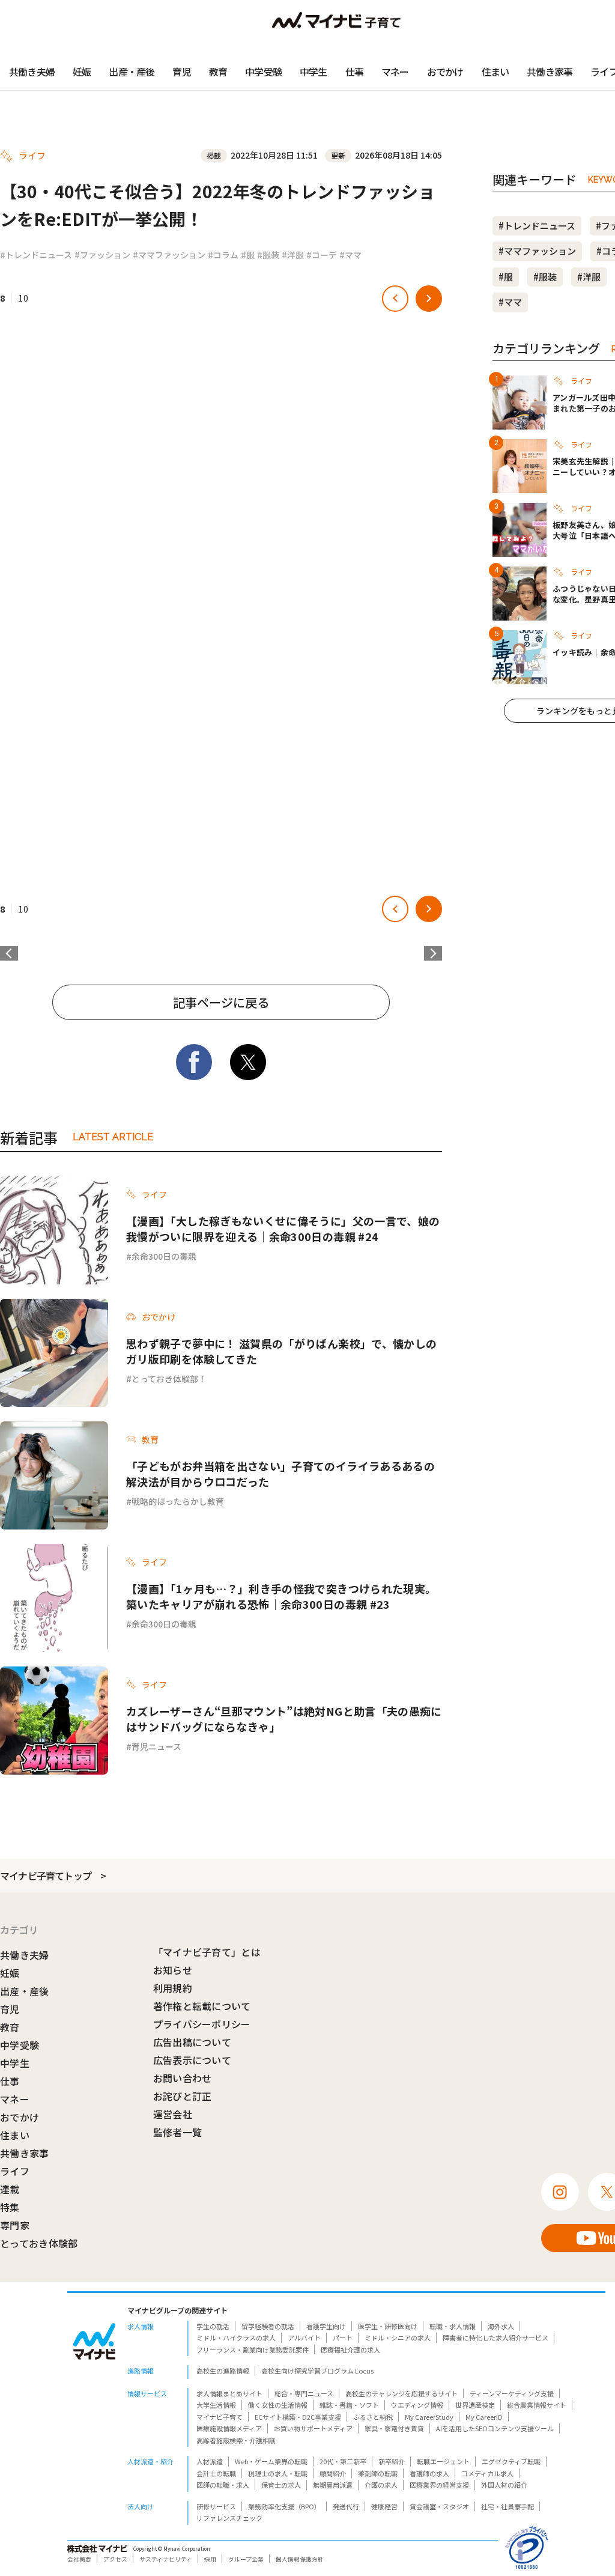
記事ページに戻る (221, 1002)
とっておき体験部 (39, 2243)
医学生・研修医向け (388, 2326)
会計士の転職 (216, 2473)
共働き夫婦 (32, 71)
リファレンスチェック (229, 2518)
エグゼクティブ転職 (511, 2461)
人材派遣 (210, 2461)
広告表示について (192, 2060)
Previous (9, 953)
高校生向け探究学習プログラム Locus (317, 2371)
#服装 (268, 255)
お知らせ (173, 1970)
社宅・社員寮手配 (507, 2506)
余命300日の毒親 (164, 1256)
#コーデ (322, 255)
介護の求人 (381, 2485)
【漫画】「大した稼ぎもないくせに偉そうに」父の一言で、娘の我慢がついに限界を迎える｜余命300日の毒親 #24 (283, 1229)
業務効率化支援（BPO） (284, 2506)
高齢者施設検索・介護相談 (236, 2440)
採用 (210, 2559)
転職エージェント (443, 2461)
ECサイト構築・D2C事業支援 (298, 2417)
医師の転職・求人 (223, 2485)
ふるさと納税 (373, 2417)
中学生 (314, 71)
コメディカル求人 (487, 2473)
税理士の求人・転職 (278, 2473)
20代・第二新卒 (343, 2461)
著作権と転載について (202, 2006)
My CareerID (484, 2417)
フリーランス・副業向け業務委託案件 (253, 2350)
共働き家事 (550, 71)
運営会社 (173, 2114)
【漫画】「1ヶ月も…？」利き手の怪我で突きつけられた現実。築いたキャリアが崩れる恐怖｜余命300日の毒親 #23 (281, 1596)
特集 (10, 2207)
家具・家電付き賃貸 (394, 2428)
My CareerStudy (429, 2417)
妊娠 (82, 71)
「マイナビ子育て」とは (207, 1952)
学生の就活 (213, 2326)
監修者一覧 (178, 2132)
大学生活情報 (216, 2405)
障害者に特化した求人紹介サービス (495, 2338)
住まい (495, 71)
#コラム (223, 255)
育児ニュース (156, 1746)
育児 (181, 71)
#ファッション (102, 255)
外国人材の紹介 (504, 2485)
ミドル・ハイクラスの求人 (236, 2338)
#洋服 (293, 255)
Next (433, 953)
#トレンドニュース (36, 255)
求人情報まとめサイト (229, 2393)
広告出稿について (192, 2042)
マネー (395, 71)
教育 (218, 71)
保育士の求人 (281, 2485)
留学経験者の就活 (268, 2326)
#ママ (350, 255)
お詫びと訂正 (183, 2096)
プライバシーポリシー (202, 2024)
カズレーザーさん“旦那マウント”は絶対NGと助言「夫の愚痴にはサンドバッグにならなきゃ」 (284, 1719)
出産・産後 (132, 71)
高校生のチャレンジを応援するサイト (401, 2393)
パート (343, 2338)
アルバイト (304, 2338)
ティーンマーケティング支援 (512, 2393)
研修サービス (216, 2506)
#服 (248, 255)
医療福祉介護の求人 (350, 2350)
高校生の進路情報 (223, 2371)
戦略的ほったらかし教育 (178, 1501)
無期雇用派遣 (333, 2485)
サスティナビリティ (166, 2559)
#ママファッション (169, 255)
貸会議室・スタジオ (439, 2506)
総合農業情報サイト (537, 2405)
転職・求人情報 (453, 2326)
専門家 (15, 2225)
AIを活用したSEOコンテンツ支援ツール (495, 2428)
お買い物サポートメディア (313, 2428)
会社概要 (79, 2559)
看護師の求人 (429, 2473)
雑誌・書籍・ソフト (349, 2405)
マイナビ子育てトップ (46, 1876)
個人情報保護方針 (300, 2559)
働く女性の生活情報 (278, 2405)
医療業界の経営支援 (439, 2485)
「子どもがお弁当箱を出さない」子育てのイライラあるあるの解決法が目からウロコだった (280, 1474)
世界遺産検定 (475, 2405)
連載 (10, 2189)
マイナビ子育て (220, 2417)
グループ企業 (246, 2559)
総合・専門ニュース (304, 2393)
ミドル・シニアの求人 (398, 2338)
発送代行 (346, 2506)
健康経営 (384, 2506)
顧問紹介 (333, 2473)
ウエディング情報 (417, 2405)
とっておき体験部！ (169, 1379)
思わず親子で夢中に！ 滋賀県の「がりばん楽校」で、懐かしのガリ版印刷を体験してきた (281, 1351)
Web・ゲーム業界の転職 (271, 2461)
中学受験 (263, 71)
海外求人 (501, 2326)
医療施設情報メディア (229, 2428)
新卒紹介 (392, 2461)
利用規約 (173, 1988)
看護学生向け (326, 2326)
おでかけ (445, 71)
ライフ (15, 2171)
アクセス (115, 2559)
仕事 (354, 71)
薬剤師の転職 (378, 2473)
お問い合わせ (183, 2078)
